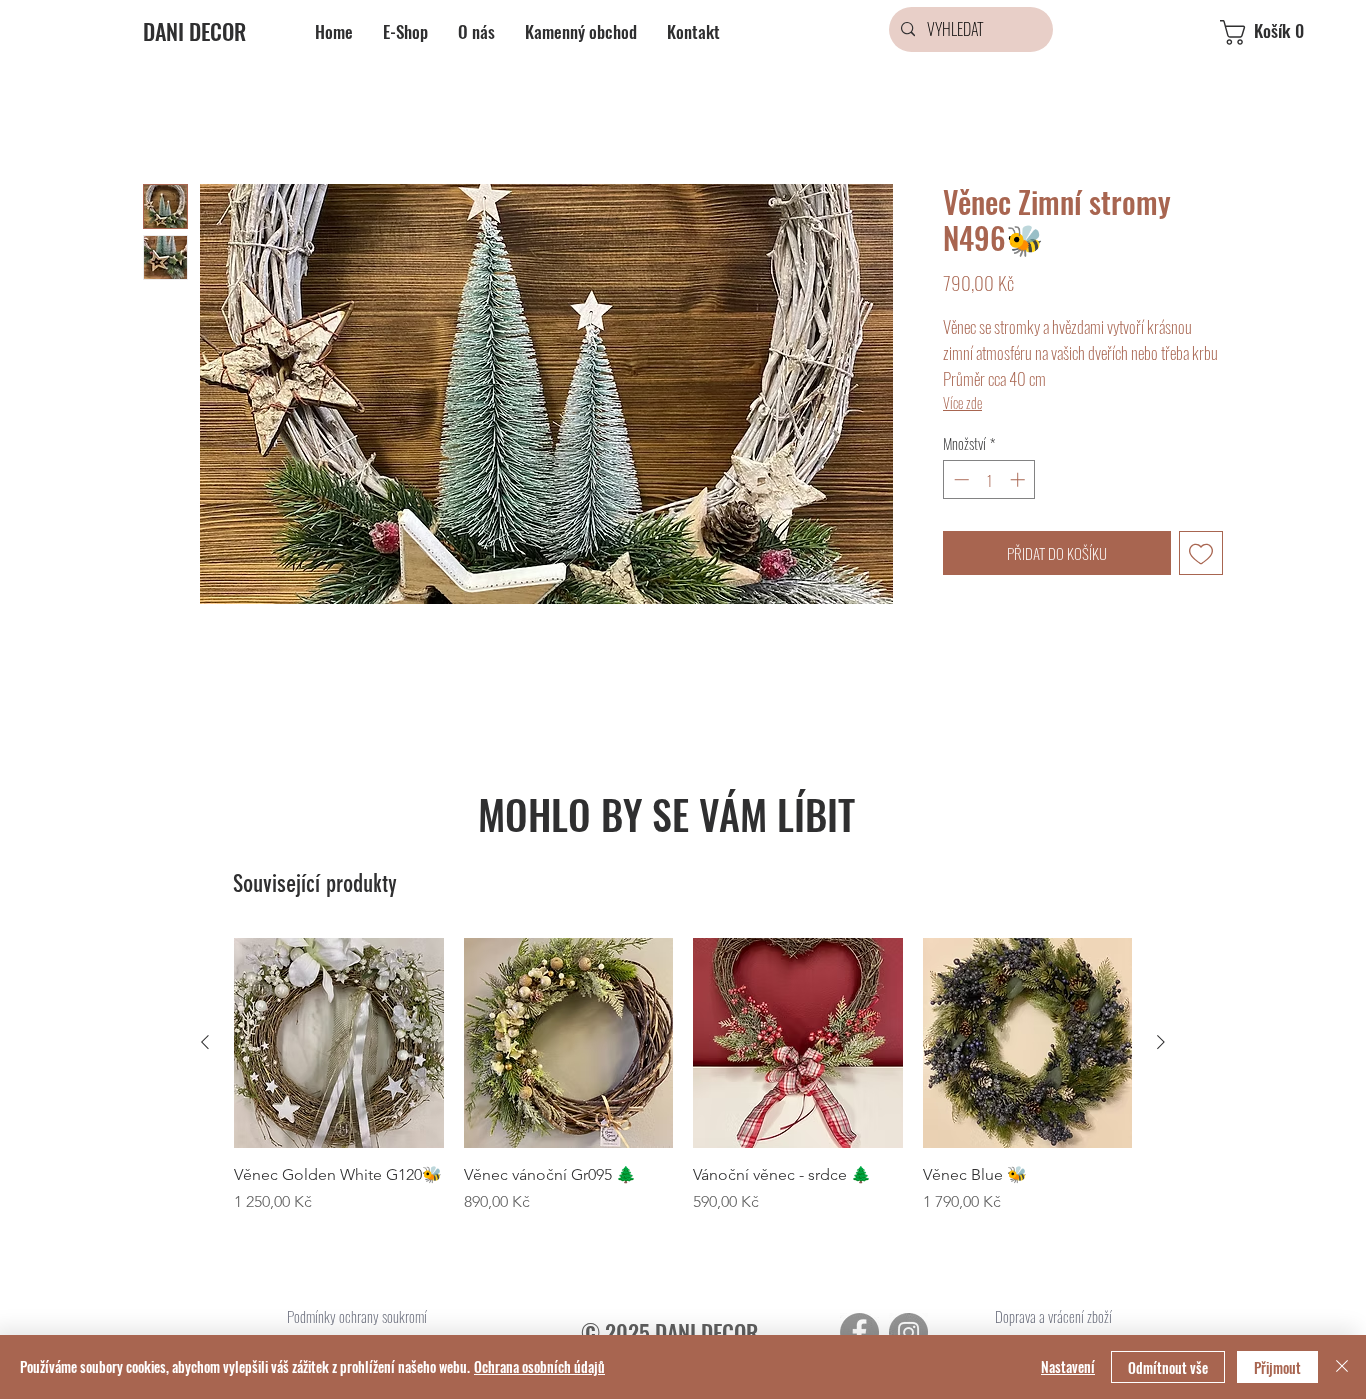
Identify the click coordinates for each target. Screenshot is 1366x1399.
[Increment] (1019, 479)
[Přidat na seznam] (1201, 553)
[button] (1279, 32)
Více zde (962, 402)
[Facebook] (859, 1332)
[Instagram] (908, 1332)
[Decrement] (959, 479)
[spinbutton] (989, 479)
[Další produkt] (1161, 1042)
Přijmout (1277, 1367)
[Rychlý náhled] (339, 1043)
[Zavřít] (1342, 1367)
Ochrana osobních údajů (539, 1366)
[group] (683, 1087)
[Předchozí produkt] (205, 1042)
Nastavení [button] (1068, 1366)
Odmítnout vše (1168, 1367)
